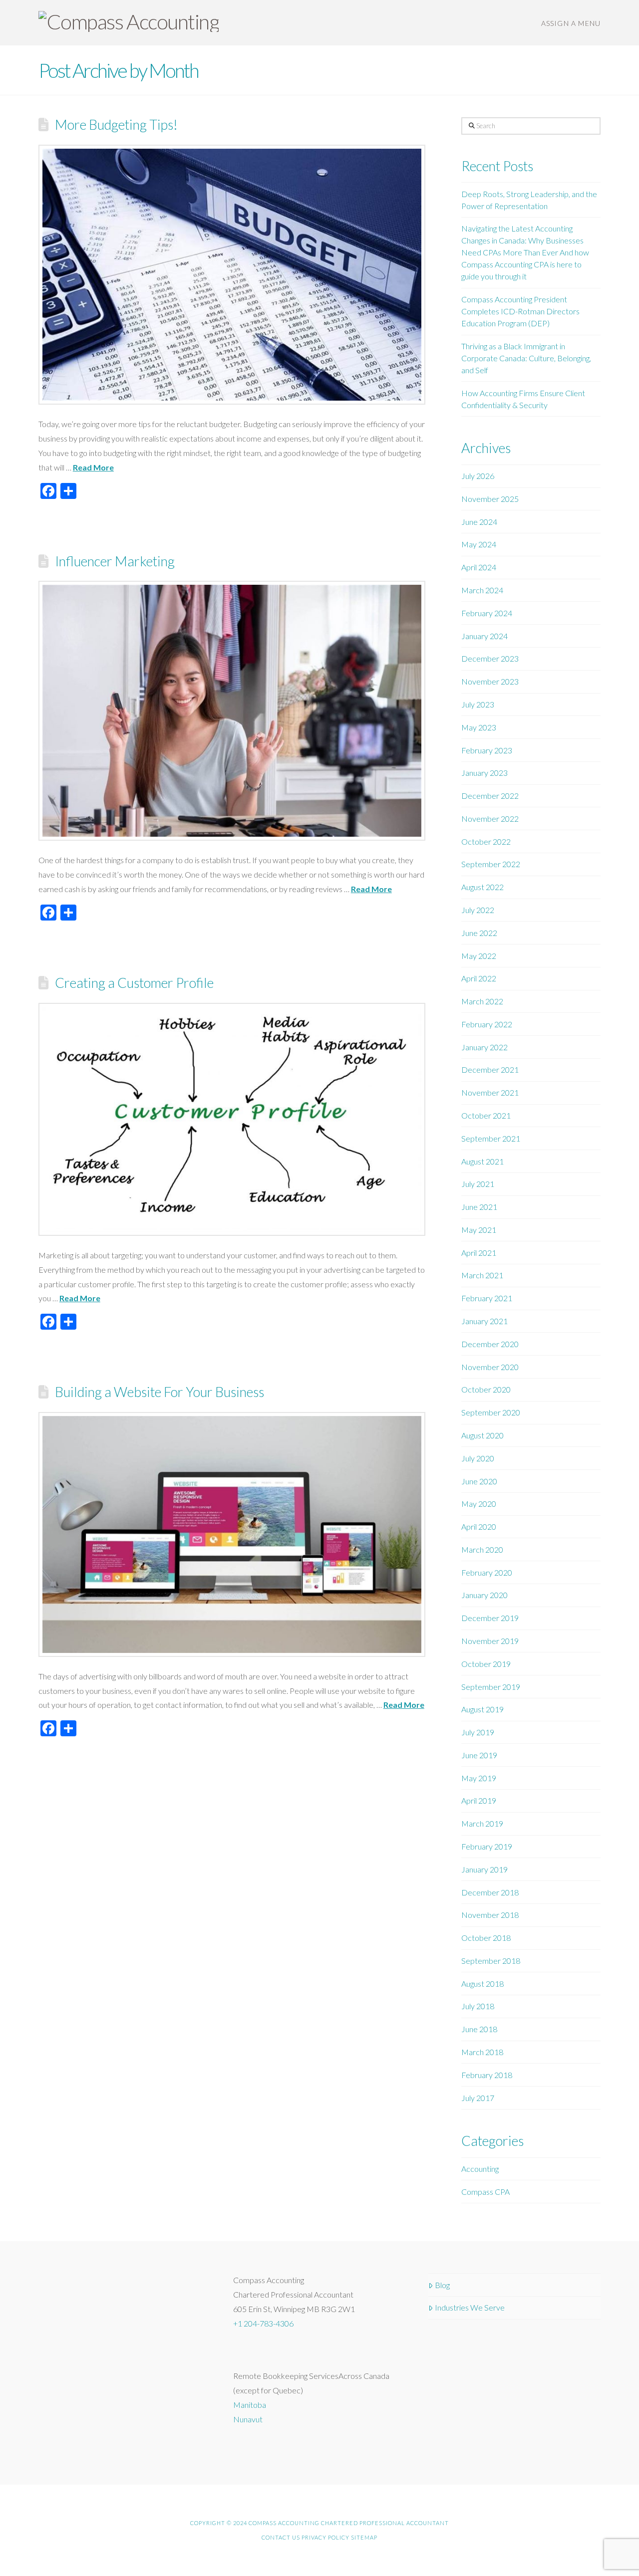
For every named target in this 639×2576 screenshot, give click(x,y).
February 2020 (487, 1572)
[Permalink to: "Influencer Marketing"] (232, 711)
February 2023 (487, 750)
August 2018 (482, 1984)
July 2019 (478, 1732)
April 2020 (479, 1526)
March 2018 (482, 2052)
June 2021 (479, 1207)
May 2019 (479, 1778)
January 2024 (484, 636)
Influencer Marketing (115, 561)
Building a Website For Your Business (160, 1392)
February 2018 (487, 2075)
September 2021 (491, 1138)
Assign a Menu (571, 23)
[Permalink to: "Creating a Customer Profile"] (232, 1119)
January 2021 (484, 1321)
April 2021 (479, 1253)
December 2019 (490, 1618)
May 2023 (479, 727)
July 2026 (478, 476)
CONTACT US (281, 2537)
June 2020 (479, 1481)
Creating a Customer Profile (134, 983)
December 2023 (490, 658)
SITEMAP (364, 2537)
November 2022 (490, 819)
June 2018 (479, 2029)
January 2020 (484, 1595)
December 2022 (490, 796)
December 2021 (490, 1069)
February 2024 (487, 613)
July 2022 (478, 910)
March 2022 (482, 1001)
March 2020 (482, 1549)
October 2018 (486, 1938)
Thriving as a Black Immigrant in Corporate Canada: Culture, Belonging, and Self (526, 358)
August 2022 (482, 887)
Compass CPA (485, 2192)
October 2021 (486, 1115)
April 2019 (479, 1800)
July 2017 (478, 2098)
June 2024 (479, 522)
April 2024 (479, 567)
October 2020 (486, 1389)
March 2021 (482, 1275)
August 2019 (482, 1709)
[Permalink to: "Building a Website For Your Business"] (232, 1534)
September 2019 (491, 1687)
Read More (93, 467)
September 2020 (491, 1412)
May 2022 (479, 956)
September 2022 (491, 864)
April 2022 (479, 978)
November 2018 (490, 1915)
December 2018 (490, 1892)
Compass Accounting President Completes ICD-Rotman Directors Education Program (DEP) (520, 311)
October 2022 (486, 841)
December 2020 (490, 1344)
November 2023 (490, 681)
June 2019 (479, 1755)
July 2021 (478, 1184)
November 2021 (490, 1092)
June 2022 (479, 933)
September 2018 (491, 1961)
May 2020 (479, 1504)
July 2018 (478, 2006)
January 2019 (484, 1869)
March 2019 (482, 1823)
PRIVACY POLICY (325, 2537)
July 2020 (478, 1458)
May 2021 (479, 1230)
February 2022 (487, 1024)
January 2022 (484, 1047)
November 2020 (490, 1367)
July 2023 (478, 704)
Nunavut (248, 2419)
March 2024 (482, 590)
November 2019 (490, 1641)
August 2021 (482, 1161)
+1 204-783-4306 (263, 2323)
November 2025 (490, 499)
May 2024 (479, 544)
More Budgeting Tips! (116, 124)
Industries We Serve (470, 2307)
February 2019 (487, 1846)
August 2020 (482, 1435)
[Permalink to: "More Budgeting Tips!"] (232, 275)
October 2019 (486, 1664)
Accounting (480, 2169)
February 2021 (487, 1298)
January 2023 (484, 773)
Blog (442, 2285)
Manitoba (250, 2405)
